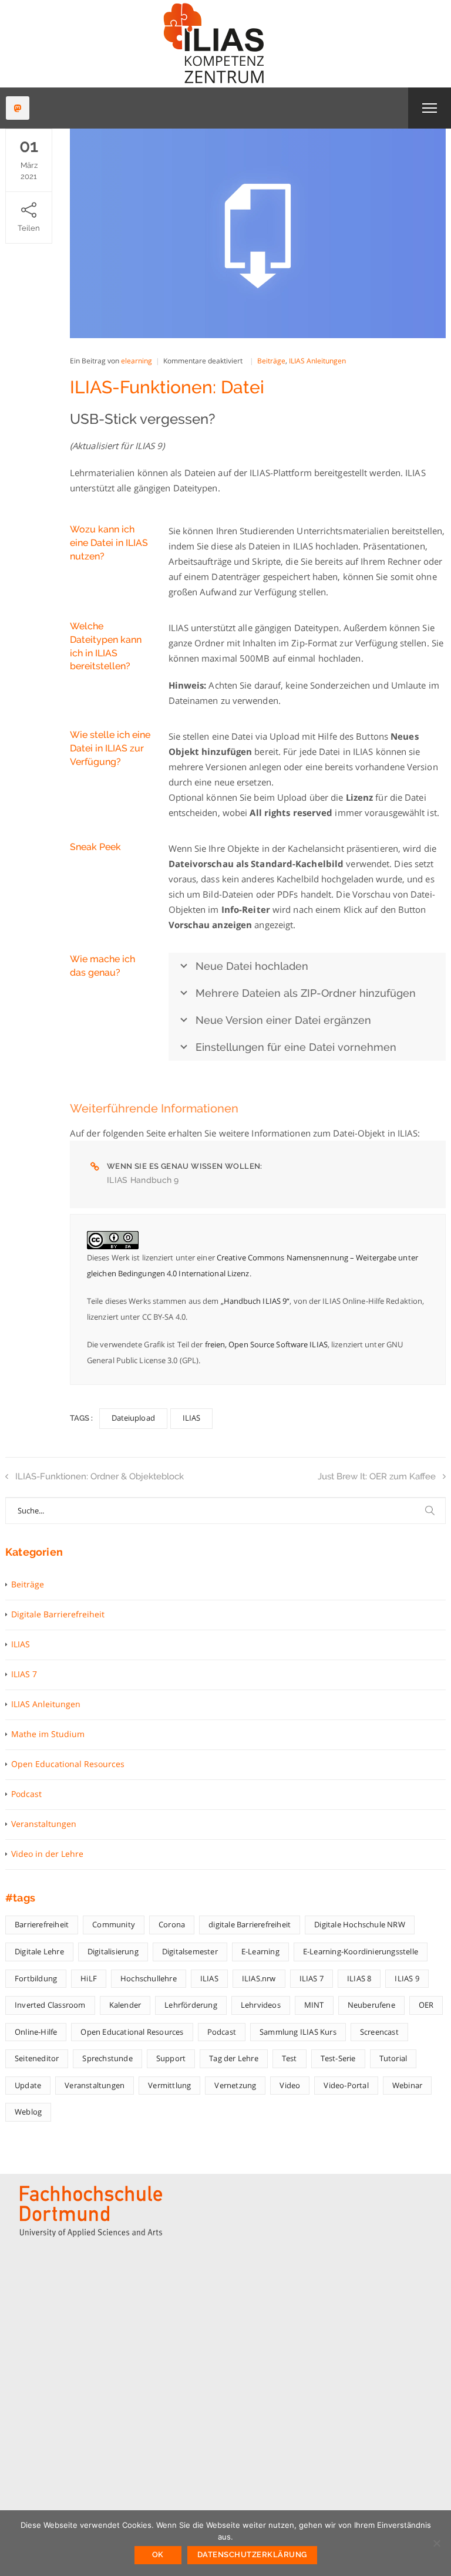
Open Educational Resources (68, 1764)
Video (290, 2085)
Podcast (26, 1794)
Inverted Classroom (50, 2005)
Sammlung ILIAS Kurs (298, 2032)
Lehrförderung (191, 2005)
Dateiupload (133, 1418)
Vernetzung (235, 2085)
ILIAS (192, 1418)
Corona (172, 1924)
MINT (314, 2005)
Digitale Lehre (39, 1951)
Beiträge (271, 361)
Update (28, 2085)
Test (290, 2058)
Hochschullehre (149, 1978)
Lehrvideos (261, 2005)
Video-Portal (346, 2085)
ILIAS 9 (407, 1978)
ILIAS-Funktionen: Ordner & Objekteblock (100, 1476)
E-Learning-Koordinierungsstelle (361, 1951)
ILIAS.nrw (259, 1978)
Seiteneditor (37, 2058)
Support (171, 2058)
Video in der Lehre (47, 1854)
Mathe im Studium (48, 1734)
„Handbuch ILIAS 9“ (255, 1301)
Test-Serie (338, 2058)
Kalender (125, 2005)
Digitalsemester (190, 1951)
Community (114, 1924)
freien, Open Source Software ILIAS (266, 1344)
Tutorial (393, 2058)
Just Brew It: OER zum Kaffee (377, 1476)
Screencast (379, 2032)
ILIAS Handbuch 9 (143, 1180)
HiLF (89, 1978)
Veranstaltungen (44, 1824)
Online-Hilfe (36, 2032)
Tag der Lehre (234, 2058)
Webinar (407, 2085)
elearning (137, 361)
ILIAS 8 (359, 1978)
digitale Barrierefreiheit (250, 1924)
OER (426, 2005)
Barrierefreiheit (42, 1924)
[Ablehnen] (436, 2543)
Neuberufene (371, 2005)
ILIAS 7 (24, 1674)
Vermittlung (169, 2085)
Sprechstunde (107, 2058)
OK (158, 2555)
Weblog (28, 2112)
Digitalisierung (113, 1951)
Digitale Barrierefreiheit (58, 1614)
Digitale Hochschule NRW (360, 1924)
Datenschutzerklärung (252, 2555)
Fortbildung (36, 1978)
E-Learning (260, 1951)
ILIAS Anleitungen (317, 361)
